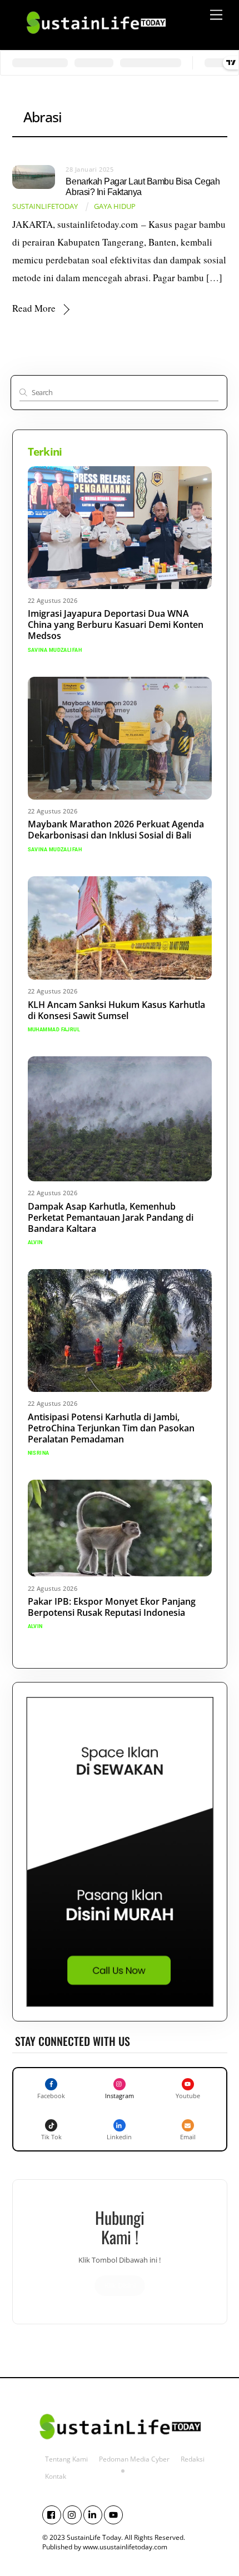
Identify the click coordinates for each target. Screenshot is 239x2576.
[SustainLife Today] (96, 38)
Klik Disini (120, 2285)
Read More (34, 308)
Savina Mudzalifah (55, 650)
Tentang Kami (66, 2459)
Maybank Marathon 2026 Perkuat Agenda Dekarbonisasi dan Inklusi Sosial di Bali (116, 830)
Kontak (56, 2476)
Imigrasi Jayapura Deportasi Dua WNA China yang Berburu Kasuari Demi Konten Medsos (116, 625)
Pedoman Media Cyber (134, 2459)
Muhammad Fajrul (54, 1030)
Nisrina (39, 1453)
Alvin (35, 1242)
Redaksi (193, 2459)
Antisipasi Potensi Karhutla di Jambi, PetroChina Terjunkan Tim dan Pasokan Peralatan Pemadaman (111, 1428)
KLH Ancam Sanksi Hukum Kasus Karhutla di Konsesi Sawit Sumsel (116, 1010)
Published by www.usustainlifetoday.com (105, 2547)
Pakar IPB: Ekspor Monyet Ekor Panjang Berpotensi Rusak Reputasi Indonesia (112, 1607)
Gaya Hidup (115, 206)
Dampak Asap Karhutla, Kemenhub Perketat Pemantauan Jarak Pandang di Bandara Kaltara (111, 1217)
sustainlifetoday (45, 206)
